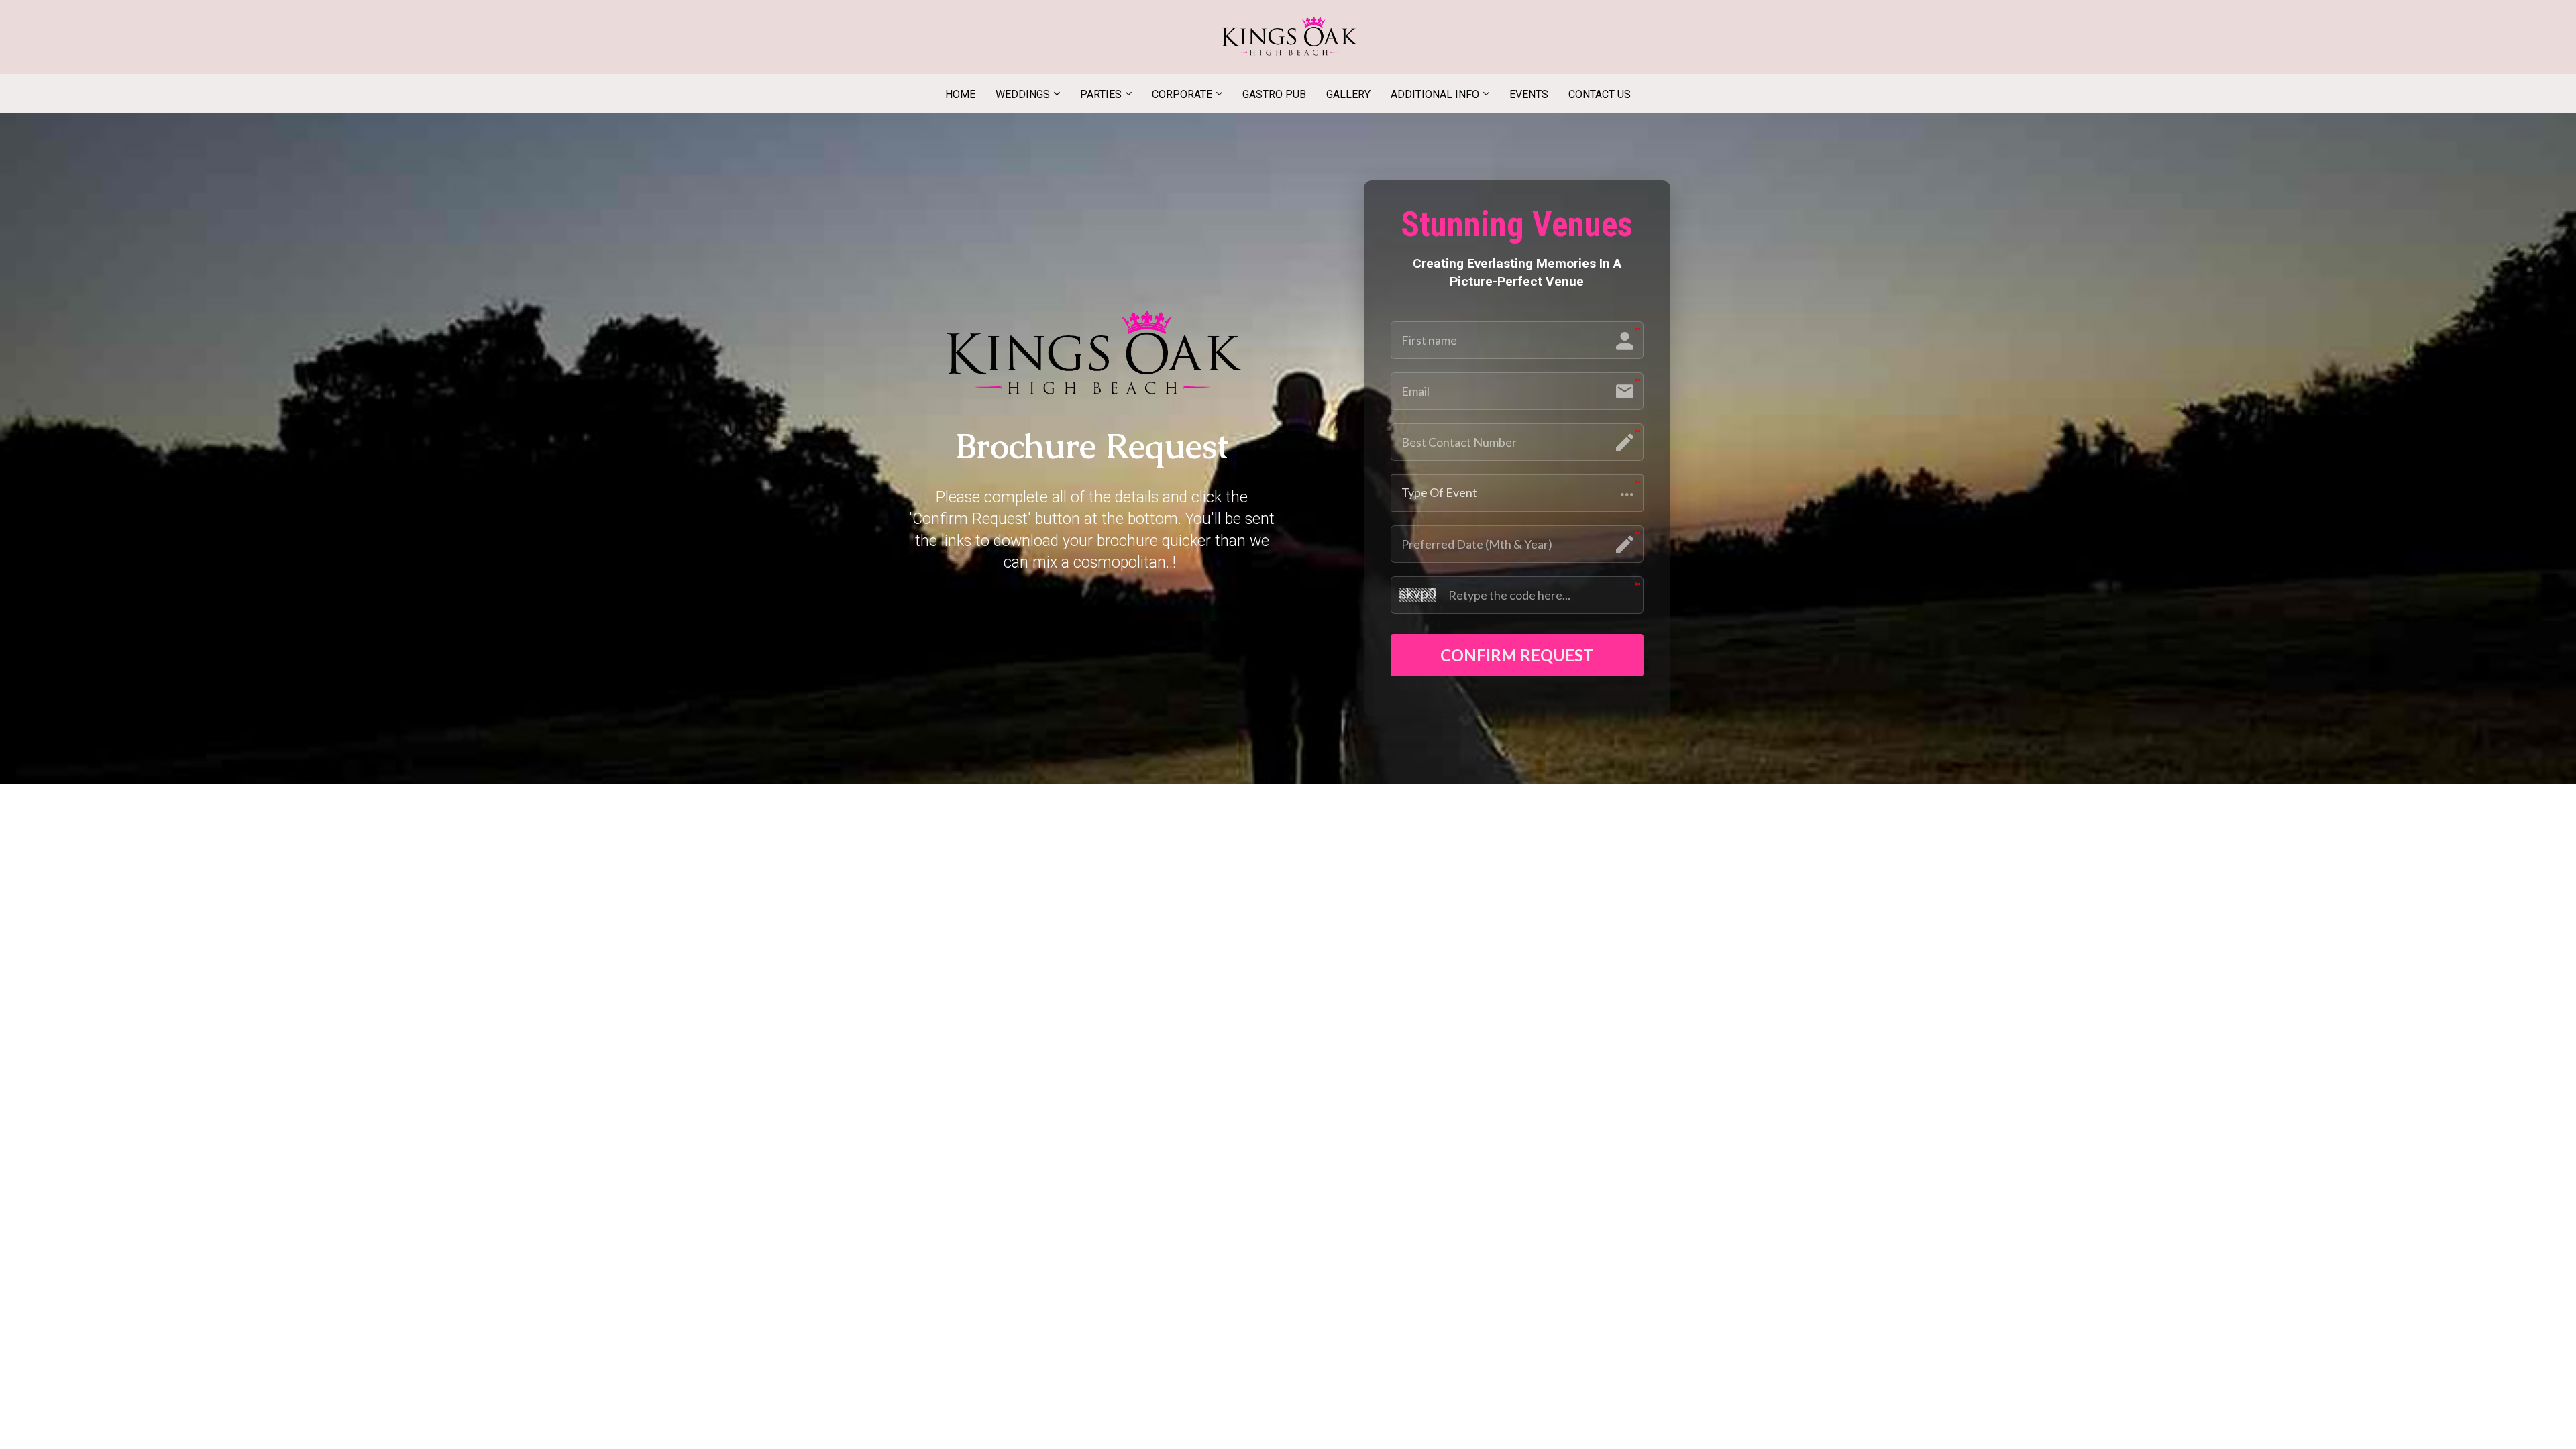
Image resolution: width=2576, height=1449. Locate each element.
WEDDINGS (1023, 94)
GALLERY (1348, 94)
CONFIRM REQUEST (1517, 655)
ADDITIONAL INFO (1435, 94)
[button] (1517, 493)
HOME (960, 94)
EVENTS (1529, 94)
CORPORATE (1182, 94)
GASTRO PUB (1274, 94)
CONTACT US (1600, 94)
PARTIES (1101, 94)
